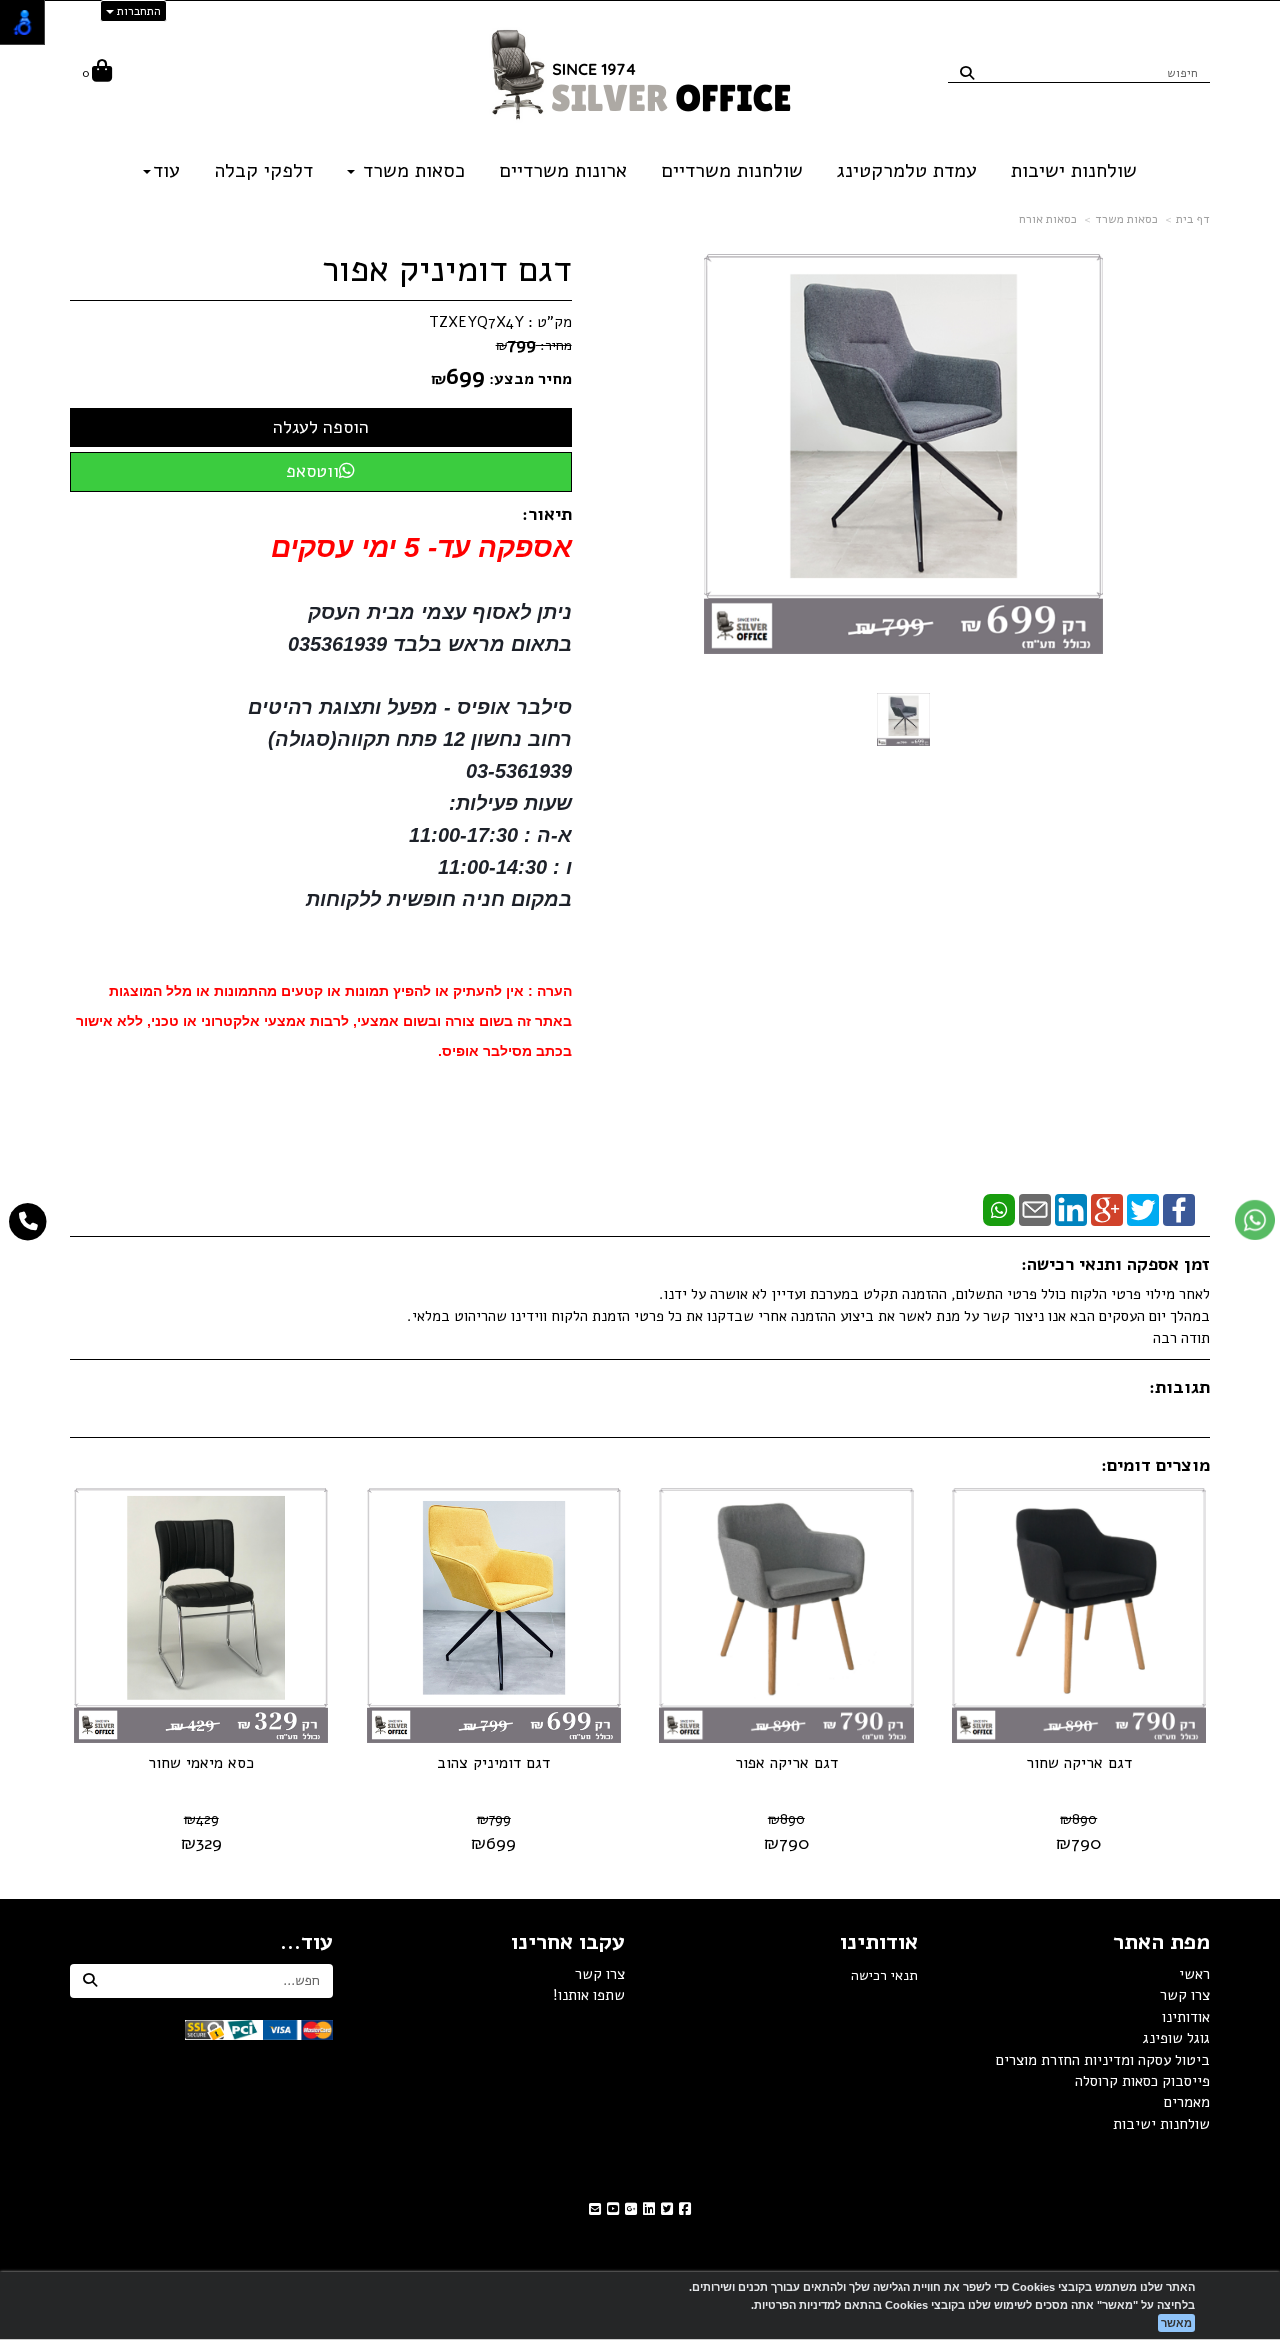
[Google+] (1107, 1209)
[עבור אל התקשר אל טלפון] (28, 1222)
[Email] (1035, 1209)
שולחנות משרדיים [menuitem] (732, 170)
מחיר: (534, 345)
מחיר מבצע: (530, 379)
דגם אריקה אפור (786, 1763)
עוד (166, 170)
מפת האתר (1161, 1942)
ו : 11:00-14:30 (505, 867)
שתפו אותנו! (589, 1995)
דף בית (1193, 219)
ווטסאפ (312, 471)
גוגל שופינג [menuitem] (1176, 2038)
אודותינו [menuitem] (1186, 2017)
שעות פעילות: (510, 803)
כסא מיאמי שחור (201, 1763)
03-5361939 (519, 771)
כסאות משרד (1126, 219)
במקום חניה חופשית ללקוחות (439, 899)
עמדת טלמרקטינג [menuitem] (907, 170)
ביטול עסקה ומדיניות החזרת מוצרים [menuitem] (1103, 2060)
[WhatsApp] (999, 1209)
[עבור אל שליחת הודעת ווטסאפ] (1255, 1220)
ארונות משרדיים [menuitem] (563, 170)
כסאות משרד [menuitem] (411, 170)
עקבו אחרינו (568, 1942)
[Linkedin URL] (649, 2209)
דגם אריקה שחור (1079, 1763)
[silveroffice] (640, 73)
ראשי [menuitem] (1194, 1974)
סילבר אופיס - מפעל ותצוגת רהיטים (407, 707)
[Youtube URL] (613, 2209)
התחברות (137, 11)
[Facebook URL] (685, 2209)
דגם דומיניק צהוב (493, 1763)
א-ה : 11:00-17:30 (490, 835)
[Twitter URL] (667, 2209)
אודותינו (879, 1942)
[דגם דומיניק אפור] (903, 719)
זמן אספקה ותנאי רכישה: (1115, 1264)
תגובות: (1179, 1387)
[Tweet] (1143, 1209)
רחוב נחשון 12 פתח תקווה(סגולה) (420, 739)
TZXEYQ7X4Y (476, 322)
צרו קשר (600, 1974)
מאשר (1176, 2323)
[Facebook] (1179, 1209)
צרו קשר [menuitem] (1185, 1995)
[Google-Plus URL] (631, 2209)
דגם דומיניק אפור (447, 270)
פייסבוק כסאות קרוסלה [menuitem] (1142, 2081)
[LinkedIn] (1071, 1209)
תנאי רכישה (884, 1975)
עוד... (306, 1942)
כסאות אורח (1048, 219)
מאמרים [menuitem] (1187, 2102)
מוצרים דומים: (1155, 1465)
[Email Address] (595, 2209)
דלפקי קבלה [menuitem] (263, 170)
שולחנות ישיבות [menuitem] (1074, 170)
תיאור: (547, 514)
